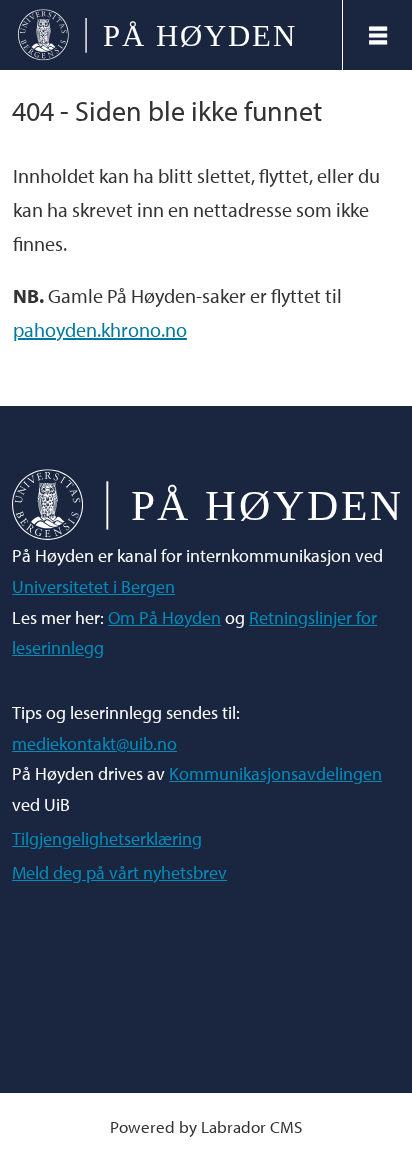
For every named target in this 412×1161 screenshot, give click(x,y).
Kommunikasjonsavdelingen (275, 773)
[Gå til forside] (170, 35)
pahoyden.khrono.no (100, 329)
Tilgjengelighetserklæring (107, 838)
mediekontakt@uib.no (94, 743)
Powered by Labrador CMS (206, 1126)
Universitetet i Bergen (93, 586)
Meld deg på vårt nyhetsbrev (119, 872)
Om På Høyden (164, 617)
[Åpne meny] (378, 35)
